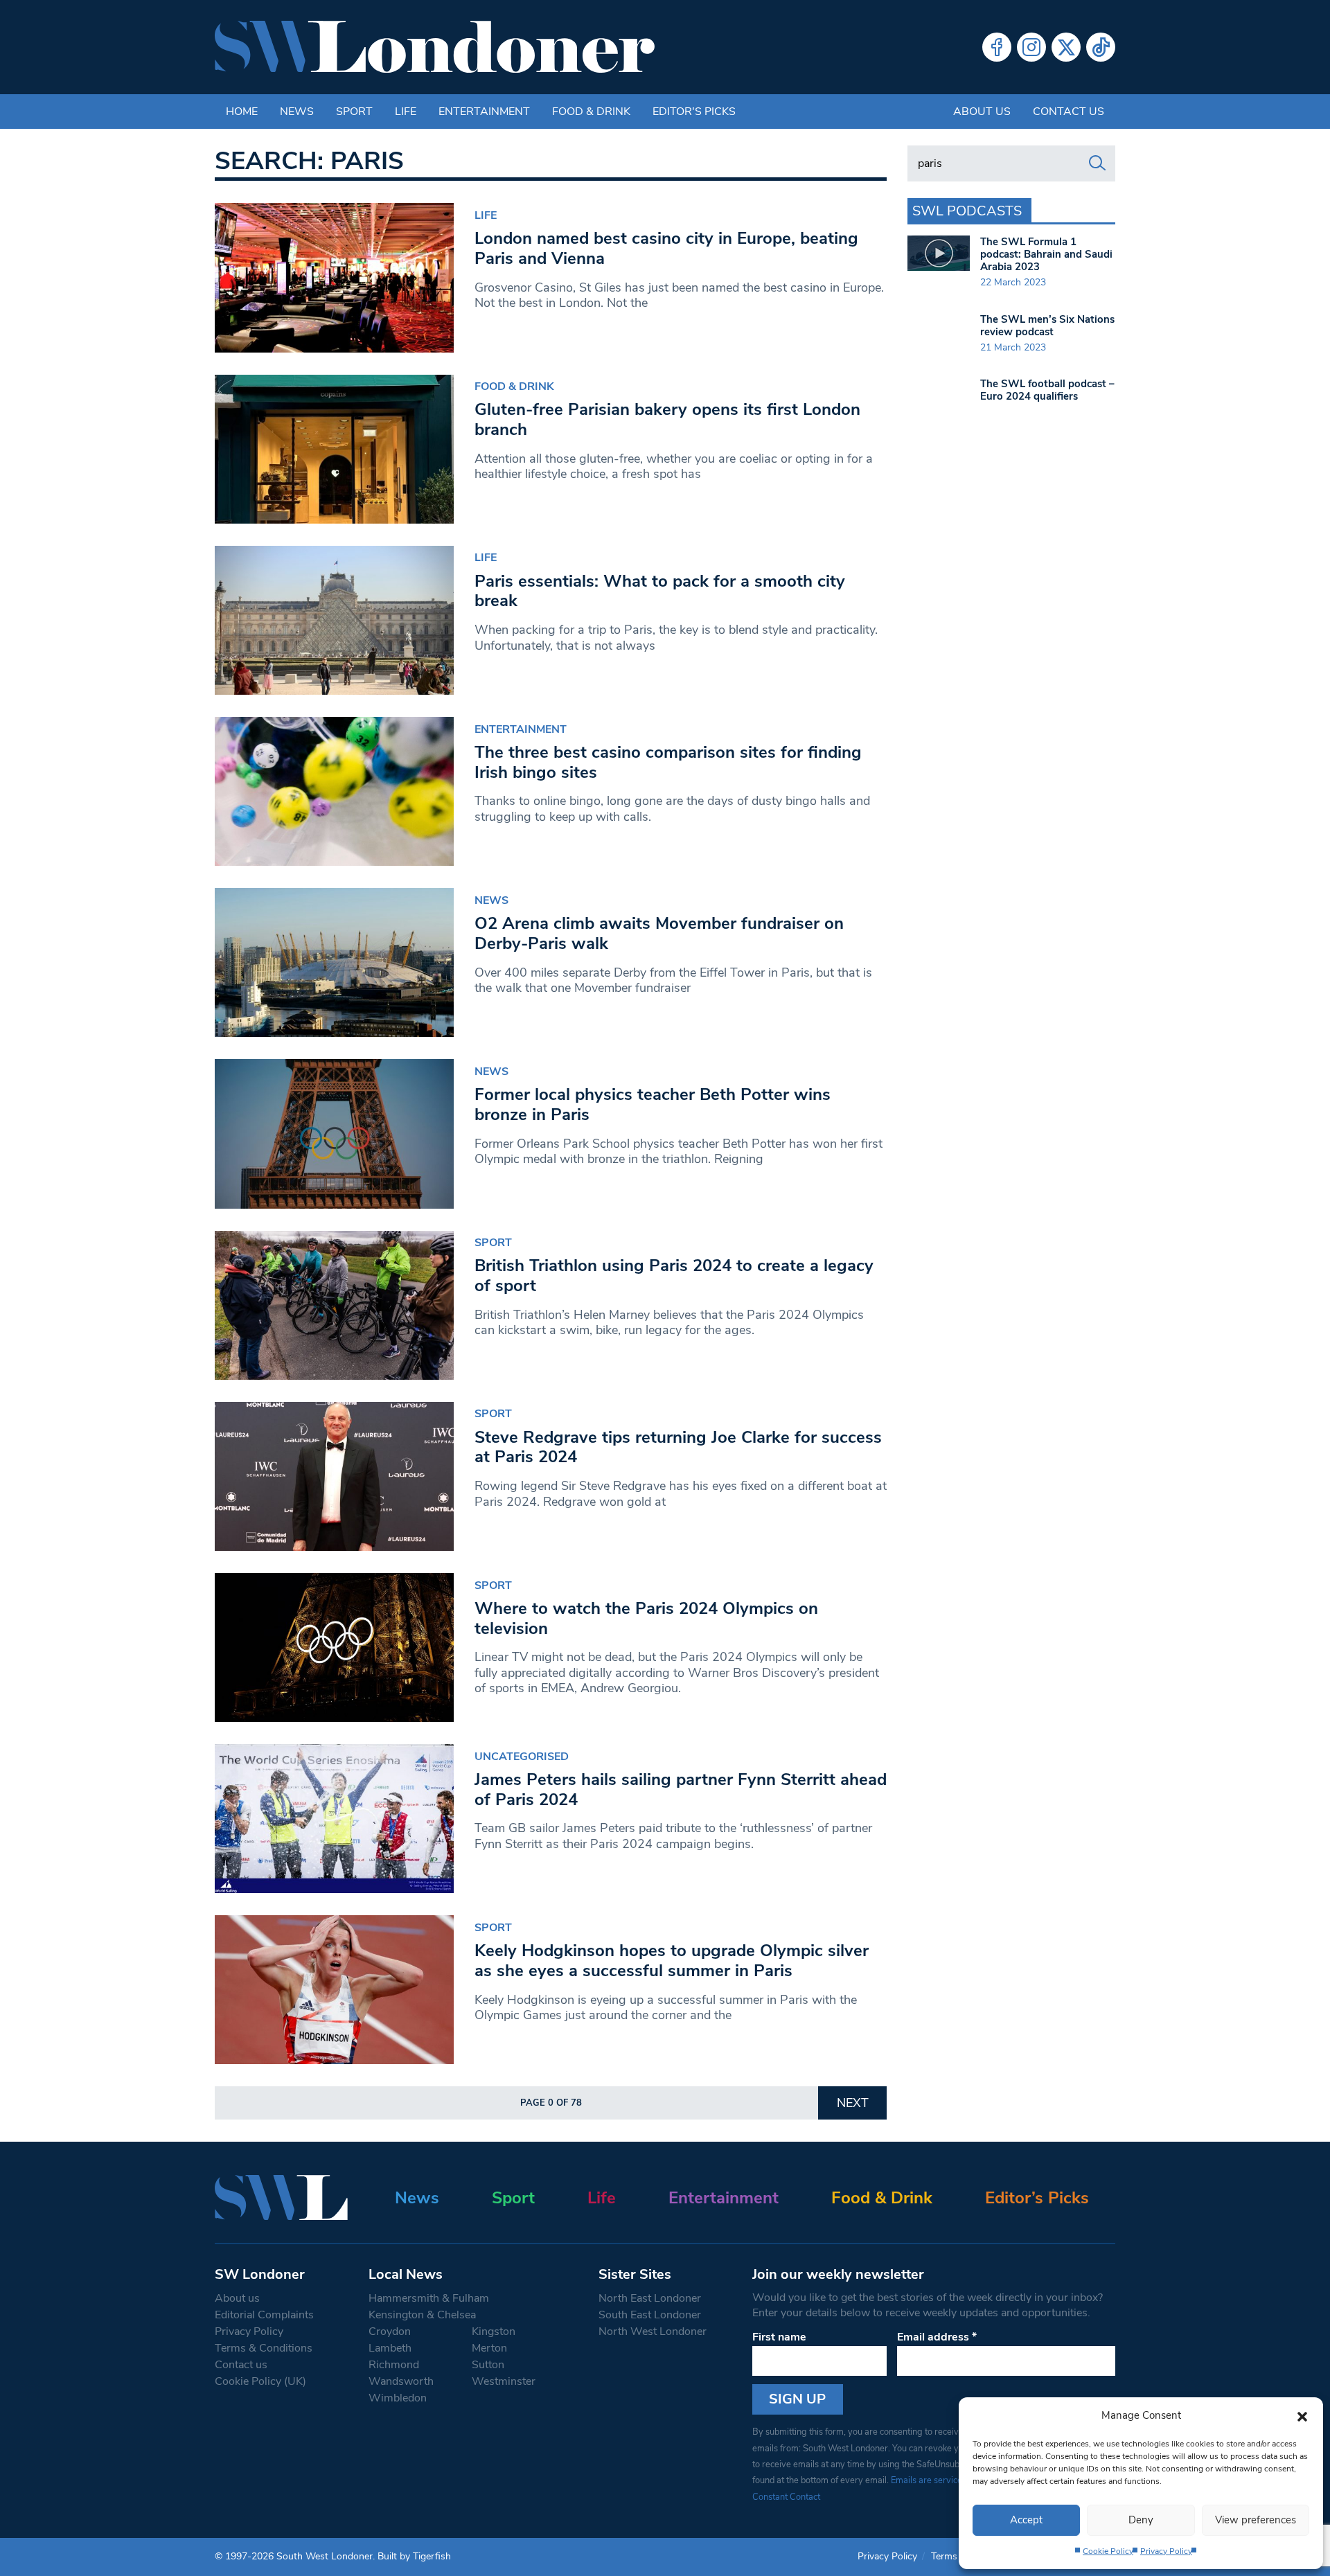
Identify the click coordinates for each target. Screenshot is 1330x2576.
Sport (354, 112)
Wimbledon (398, 2398)
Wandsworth (401, 2381)
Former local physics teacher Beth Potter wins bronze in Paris (653, 1104)
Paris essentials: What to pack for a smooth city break (660, 591)
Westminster (504, 2381)
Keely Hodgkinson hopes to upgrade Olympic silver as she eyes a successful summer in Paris (672, 1961)
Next (853, 2103)
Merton (489, 2348)
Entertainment (484, 112)
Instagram (1031, 47)
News (297, 112)
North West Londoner (653, 2331)
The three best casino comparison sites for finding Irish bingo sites (668, 762)
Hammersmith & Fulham (429, 2298)
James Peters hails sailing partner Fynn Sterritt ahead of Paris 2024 (681, 1789)
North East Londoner (650, 2298)
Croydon (390, 2331)
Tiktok (1101, 47)
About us (982, 112)
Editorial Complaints (264, 2315)
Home (242, 112)
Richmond (394, 2365)
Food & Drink (591, 112)
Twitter (1066, 47)
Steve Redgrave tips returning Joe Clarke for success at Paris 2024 (678, 1447)
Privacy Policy (1166, 2551)
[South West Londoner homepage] (435, 47)
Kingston (494, 2331)
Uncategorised (522, 1757)
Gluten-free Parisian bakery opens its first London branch (667, 419)
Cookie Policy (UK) (260, 2381)
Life (406, 112)
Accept (1026, 2520)
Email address (937, 2337)
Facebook (997, 47)
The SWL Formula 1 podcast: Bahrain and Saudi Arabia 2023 (1046, 254)
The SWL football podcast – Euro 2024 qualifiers (1047, 390)
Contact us (1069, 112)
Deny (1141, 2520)
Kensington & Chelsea (422, 2315)
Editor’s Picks (1037, 2198)
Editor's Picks (694, 112)
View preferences (1256, 2520)
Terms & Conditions (264, 2348)
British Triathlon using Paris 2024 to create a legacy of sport (674, 1276)
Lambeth (390, 2348)
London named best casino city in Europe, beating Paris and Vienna (666, 248)
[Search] (1097, 163)
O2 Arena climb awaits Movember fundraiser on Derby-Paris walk (659, 933)
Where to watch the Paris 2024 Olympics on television (646, 1618)
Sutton (488, 2365)
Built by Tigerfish (414, 2556)
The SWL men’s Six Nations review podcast (1047, 326)
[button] (1302, 2415)
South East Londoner (650, 2315)
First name (779, 2337)
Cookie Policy (1108, 2551)
